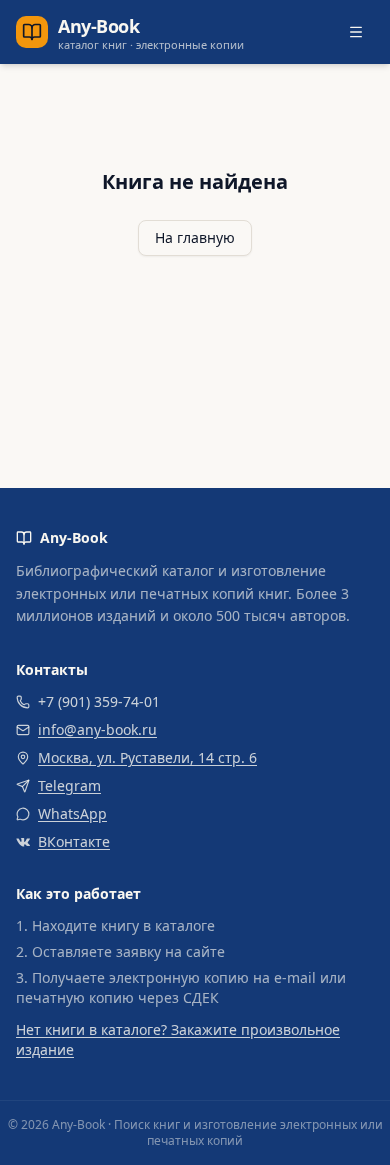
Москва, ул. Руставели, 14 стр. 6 (147, 757)
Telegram (69, 785)
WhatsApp (72, 813)
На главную (195, 237)
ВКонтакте (74, 841)
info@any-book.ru (97, 729)
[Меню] (356, 32)
